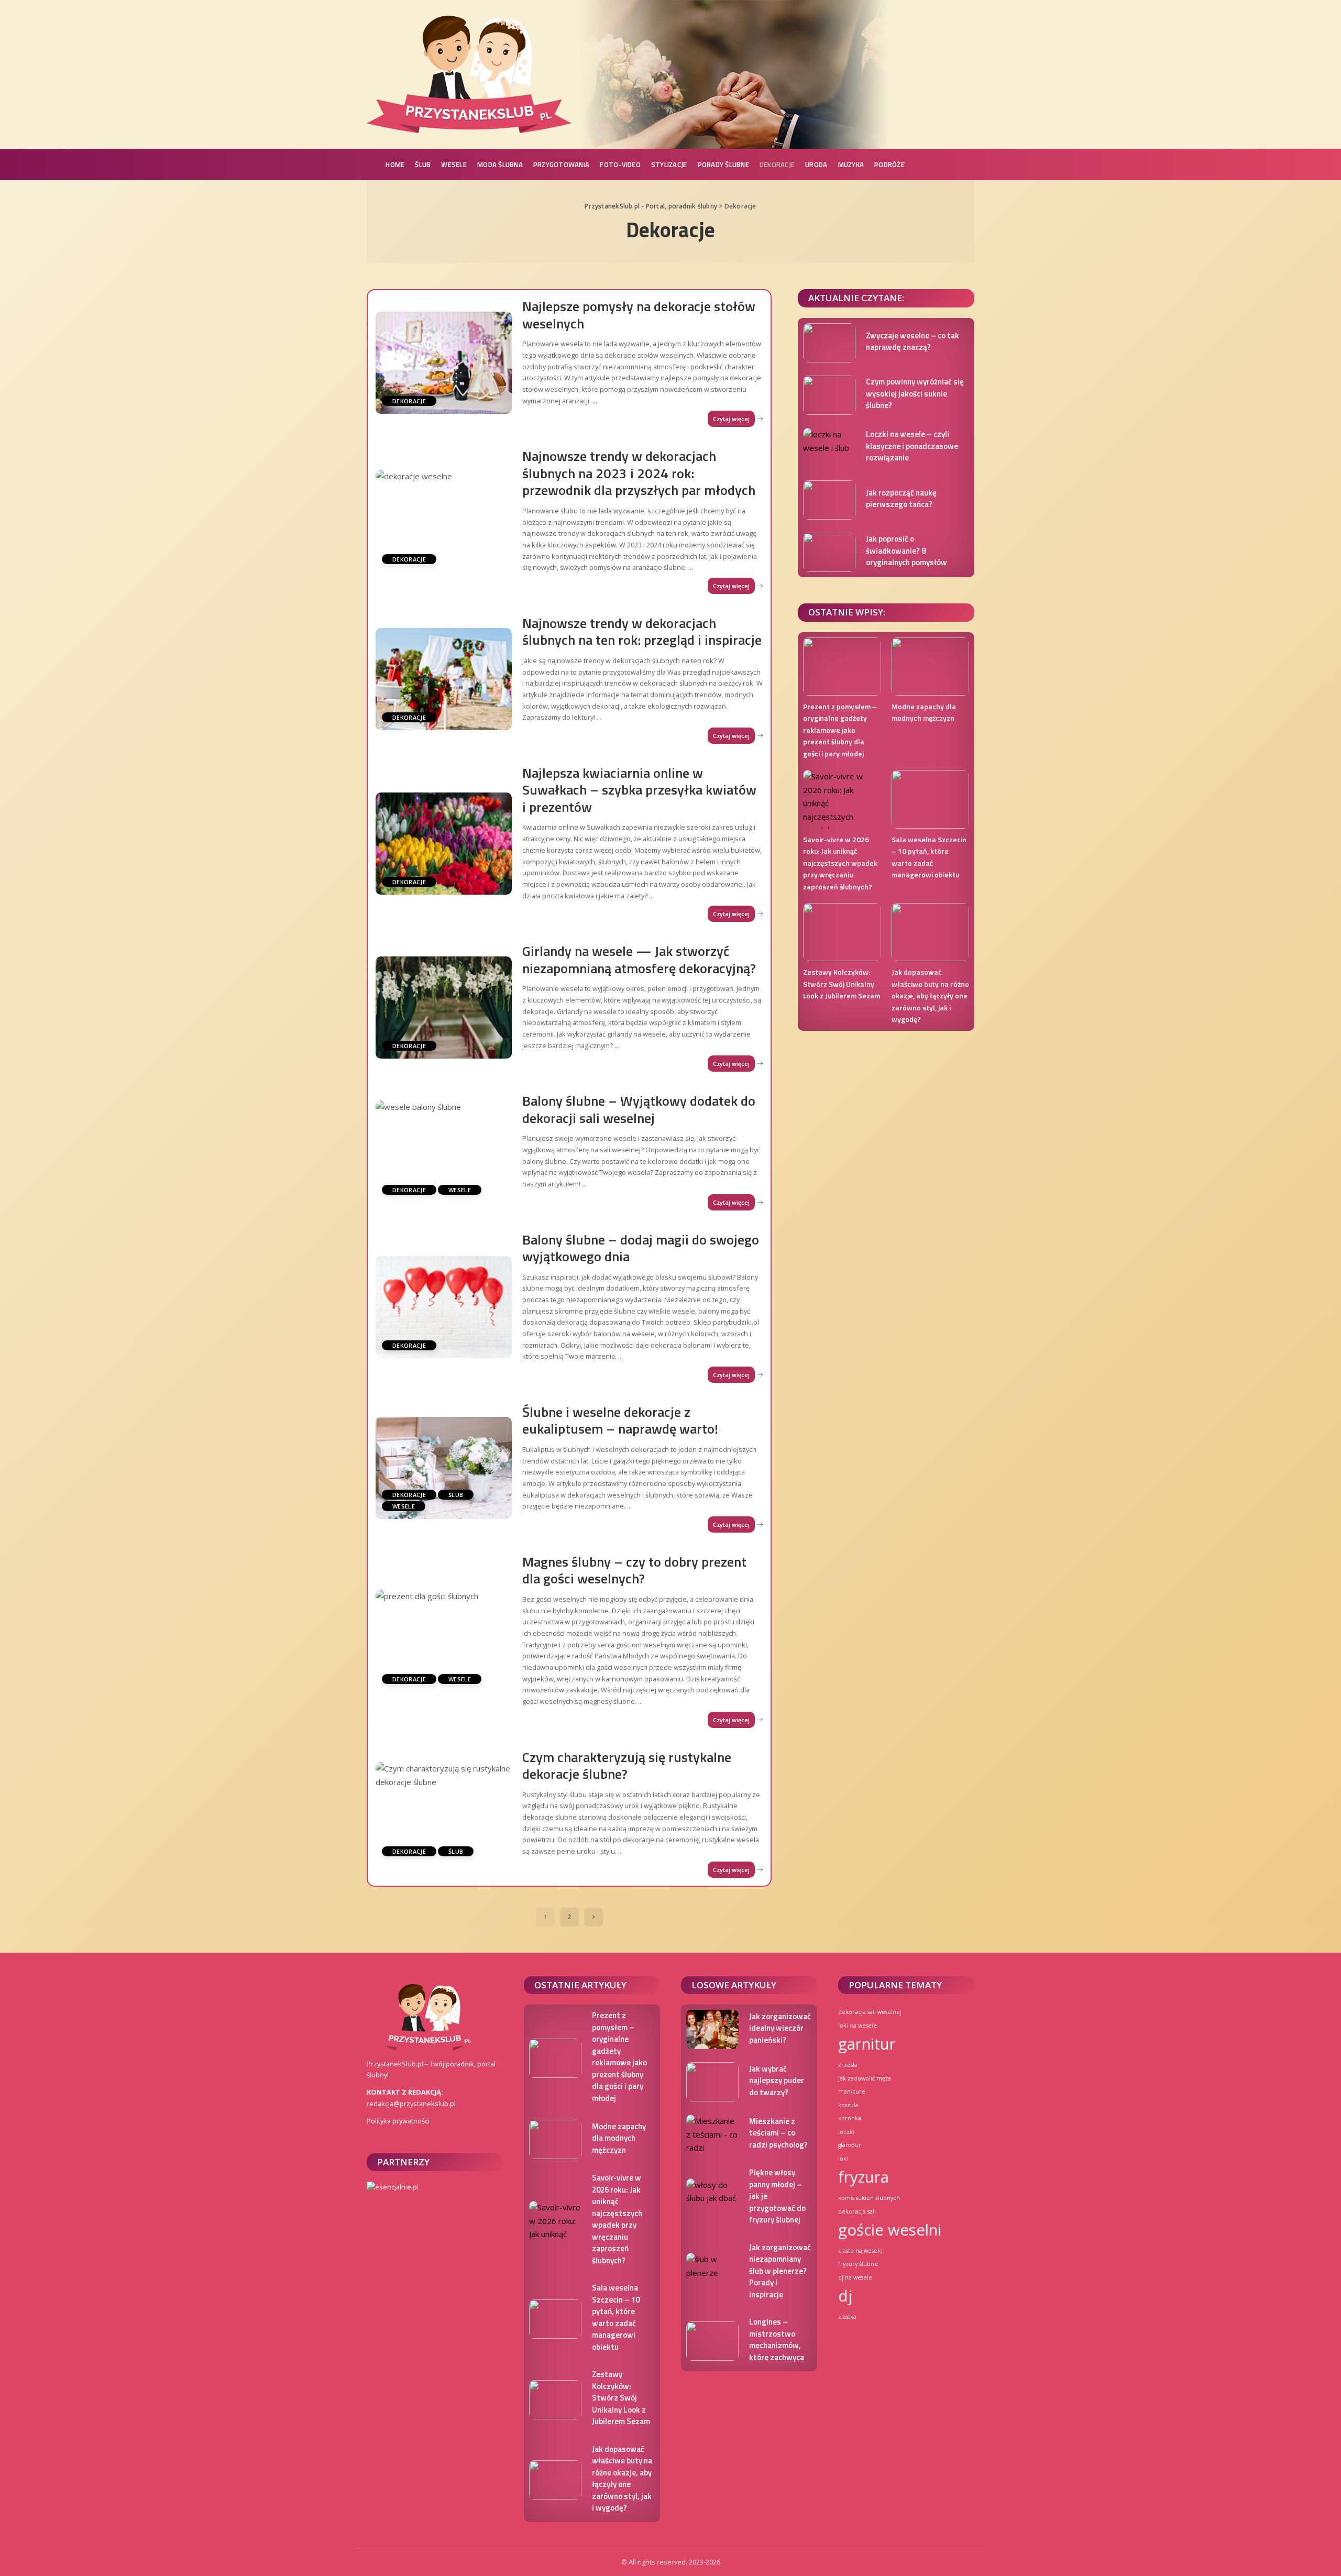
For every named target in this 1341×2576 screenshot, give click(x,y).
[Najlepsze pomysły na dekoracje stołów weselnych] (444, 363)
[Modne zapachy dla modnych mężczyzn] (930, 667)
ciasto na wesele (860, 2251)
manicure (852, 2091)
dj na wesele (855, 2277)
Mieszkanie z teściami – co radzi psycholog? (778, 2133)
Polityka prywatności (398, 2121)
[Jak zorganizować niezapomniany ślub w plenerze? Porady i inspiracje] (712, 2272)
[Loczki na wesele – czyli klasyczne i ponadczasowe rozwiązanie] (829, 448)
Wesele (460, 1190)
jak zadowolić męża (865, 2078)
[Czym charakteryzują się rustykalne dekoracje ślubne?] (444, 1813)
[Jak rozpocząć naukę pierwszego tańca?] (829, 500)
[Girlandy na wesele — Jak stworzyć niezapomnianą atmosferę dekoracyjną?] (444, 1008)
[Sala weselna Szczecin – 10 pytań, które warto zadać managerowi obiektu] (930, 799)
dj (845, 2296)
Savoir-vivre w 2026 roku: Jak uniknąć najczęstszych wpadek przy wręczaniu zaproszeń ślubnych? (840, 863)
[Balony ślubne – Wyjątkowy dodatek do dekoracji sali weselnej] (444, 1152)
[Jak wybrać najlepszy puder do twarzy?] (712, 2082)
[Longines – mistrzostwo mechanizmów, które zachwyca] (712, 2341)
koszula (848, 2105)
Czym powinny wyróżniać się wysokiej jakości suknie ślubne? (915, 393)
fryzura (864, 2177)
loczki (846, 2132)
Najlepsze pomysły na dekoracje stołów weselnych (639, 315)
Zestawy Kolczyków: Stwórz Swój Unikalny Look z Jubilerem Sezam (842, 984)
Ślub (456, 1495)
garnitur (867, 2044)
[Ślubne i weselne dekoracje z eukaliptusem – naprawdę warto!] (444, 1468)
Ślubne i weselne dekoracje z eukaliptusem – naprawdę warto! (620, 1421)
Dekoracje (409, 401)
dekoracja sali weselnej (870, 2012)
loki (843, 2159)
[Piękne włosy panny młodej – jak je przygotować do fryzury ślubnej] (712, 2198)
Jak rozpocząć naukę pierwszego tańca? (901, 499)
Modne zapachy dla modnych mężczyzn (924, 712)
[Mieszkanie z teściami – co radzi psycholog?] (712, 2134)
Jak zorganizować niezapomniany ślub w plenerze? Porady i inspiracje (780, 2271)
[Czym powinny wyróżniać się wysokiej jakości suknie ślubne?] (829, 395)
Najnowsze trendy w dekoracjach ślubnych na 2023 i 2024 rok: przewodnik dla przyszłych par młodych (639, 473)
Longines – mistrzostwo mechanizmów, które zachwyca (777, 2340)
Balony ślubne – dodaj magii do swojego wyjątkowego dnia (641, 1248)
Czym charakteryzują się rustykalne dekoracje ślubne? (627, 1766)
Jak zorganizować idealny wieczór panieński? (780, 2028)
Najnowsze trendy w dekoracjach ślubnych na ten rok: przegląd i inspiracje (642, 632)
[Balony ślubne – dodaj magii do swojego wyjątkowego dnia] (444, 1307)
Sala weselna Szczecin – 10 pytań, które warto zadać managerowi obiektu (929, 857)
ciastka (847, 2317)
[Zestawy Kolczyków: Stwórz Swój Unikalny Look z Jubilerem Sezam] (842, 932)
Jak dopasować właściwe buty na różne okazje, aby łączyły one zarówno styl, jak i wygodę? (930, 995)
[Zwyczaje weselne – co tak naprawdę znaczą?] (829, 343)
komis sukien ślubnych (869, 2198)
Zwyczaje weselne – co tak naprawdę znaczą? (913, 342)
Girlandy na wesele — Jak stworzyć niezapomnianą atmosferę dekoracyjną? (639, 960)
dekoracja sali (857, 2211)
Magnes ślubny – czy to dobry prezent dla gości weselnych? (634, 1570)
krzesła (848, 2065)
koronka (850, 2118)
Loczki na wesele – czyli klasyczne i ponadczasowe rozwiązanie (912, 446)
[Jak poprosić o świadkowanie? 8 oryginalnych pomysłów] (829, 552)
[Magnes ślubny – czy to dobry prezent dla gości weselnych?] (444, 1641)
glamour (850, 2145)
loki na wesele (858, 2025)
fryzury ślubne (858, 2264)
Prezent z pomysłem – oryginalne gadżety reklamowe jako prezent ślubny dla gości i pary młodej (840, 730)
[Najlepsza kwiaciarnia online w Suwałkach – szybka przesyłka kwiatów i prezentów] (444, 844)
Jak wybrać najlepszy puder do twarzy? (777, 2080)
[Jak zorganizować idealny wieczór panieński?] (712, 2029)
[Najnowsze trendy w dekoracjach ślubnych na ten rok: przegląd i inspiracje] (444, 679)
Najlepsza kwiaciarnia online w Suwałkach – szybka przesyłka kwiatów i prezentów (639, 790)
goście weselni (890, 2230)
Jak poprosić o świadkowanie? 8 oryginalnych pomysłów (906, 551)
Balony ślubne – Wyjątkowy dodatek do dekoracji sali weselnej (639, 1109)
